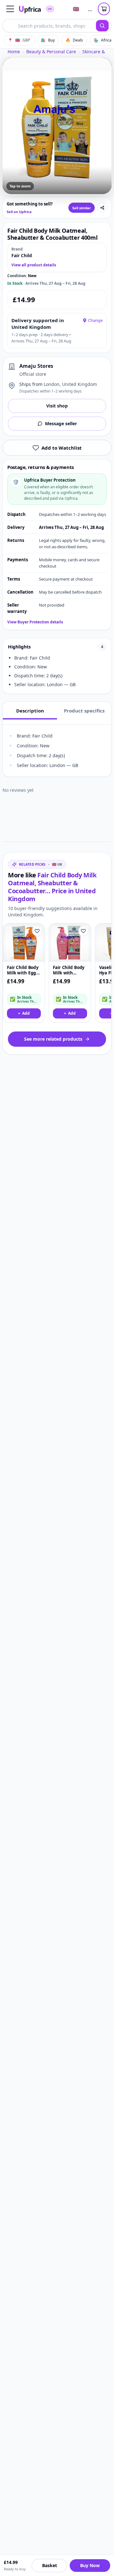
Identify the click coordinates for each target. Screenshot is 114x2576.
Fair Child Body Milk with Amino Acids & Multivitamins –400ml (69, 970)
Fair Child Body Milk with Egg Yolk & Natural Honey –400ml (23, 970)
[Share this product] (102, 208)
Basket (50, 2565)
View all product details (34, 265)
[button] (10, 9)
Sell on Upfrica (19, 212)
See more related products (53, 1039)
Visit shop (57, 406)
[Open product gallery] (57, 126)
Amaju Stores (36, 366)
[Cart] (104, 9)
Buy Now (90, 2565)
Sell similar (82, 208)
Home (14, 52)
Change (95, 320)
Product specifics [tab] (84, 711)
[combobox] (49, 26)
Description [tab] (30, 711)
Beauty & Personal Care (51, 52)
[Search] (102, 26)
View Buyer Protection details (35, 622)
